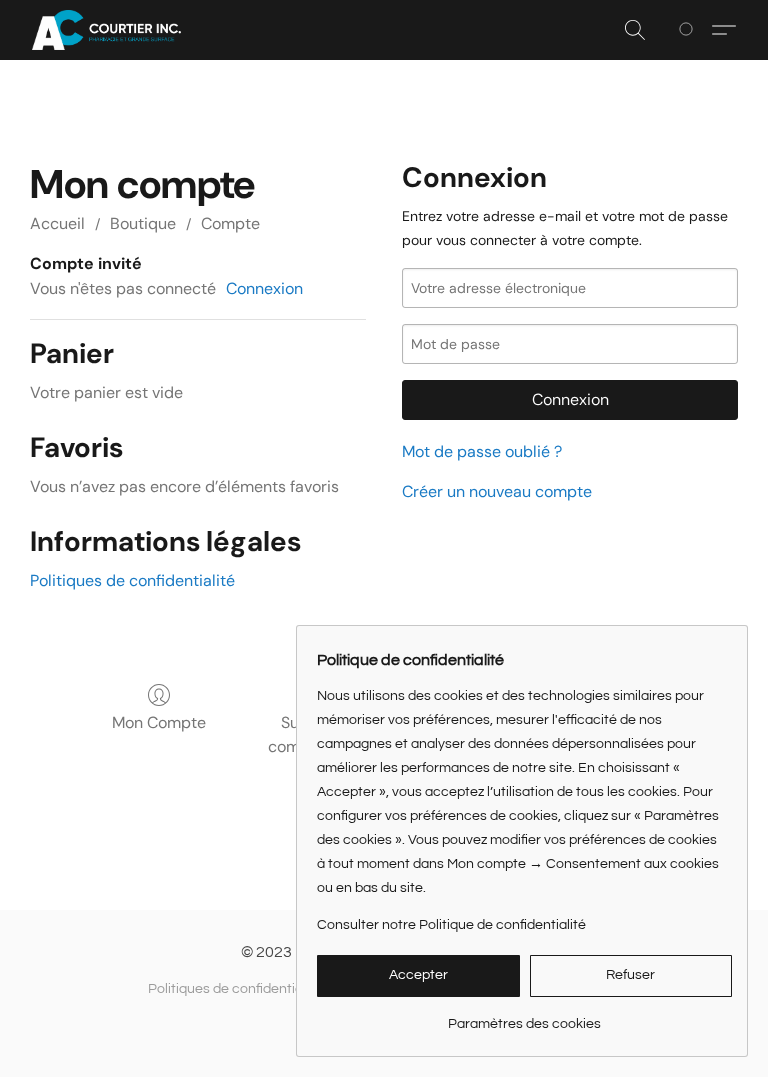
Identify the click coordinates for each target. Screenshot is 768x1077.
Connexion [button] (264, 288)
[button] (106, 30)
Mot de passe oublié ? (482, 451)
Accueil (57, 223)
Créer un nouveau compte (497, 491)
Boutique (143, 223)
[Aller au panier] (689, 30)
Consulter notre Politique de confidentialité (451, 925)
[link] (524, 1016)
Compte (230, 223)
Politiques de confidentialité (132, 580)
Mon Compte (159, 722)
